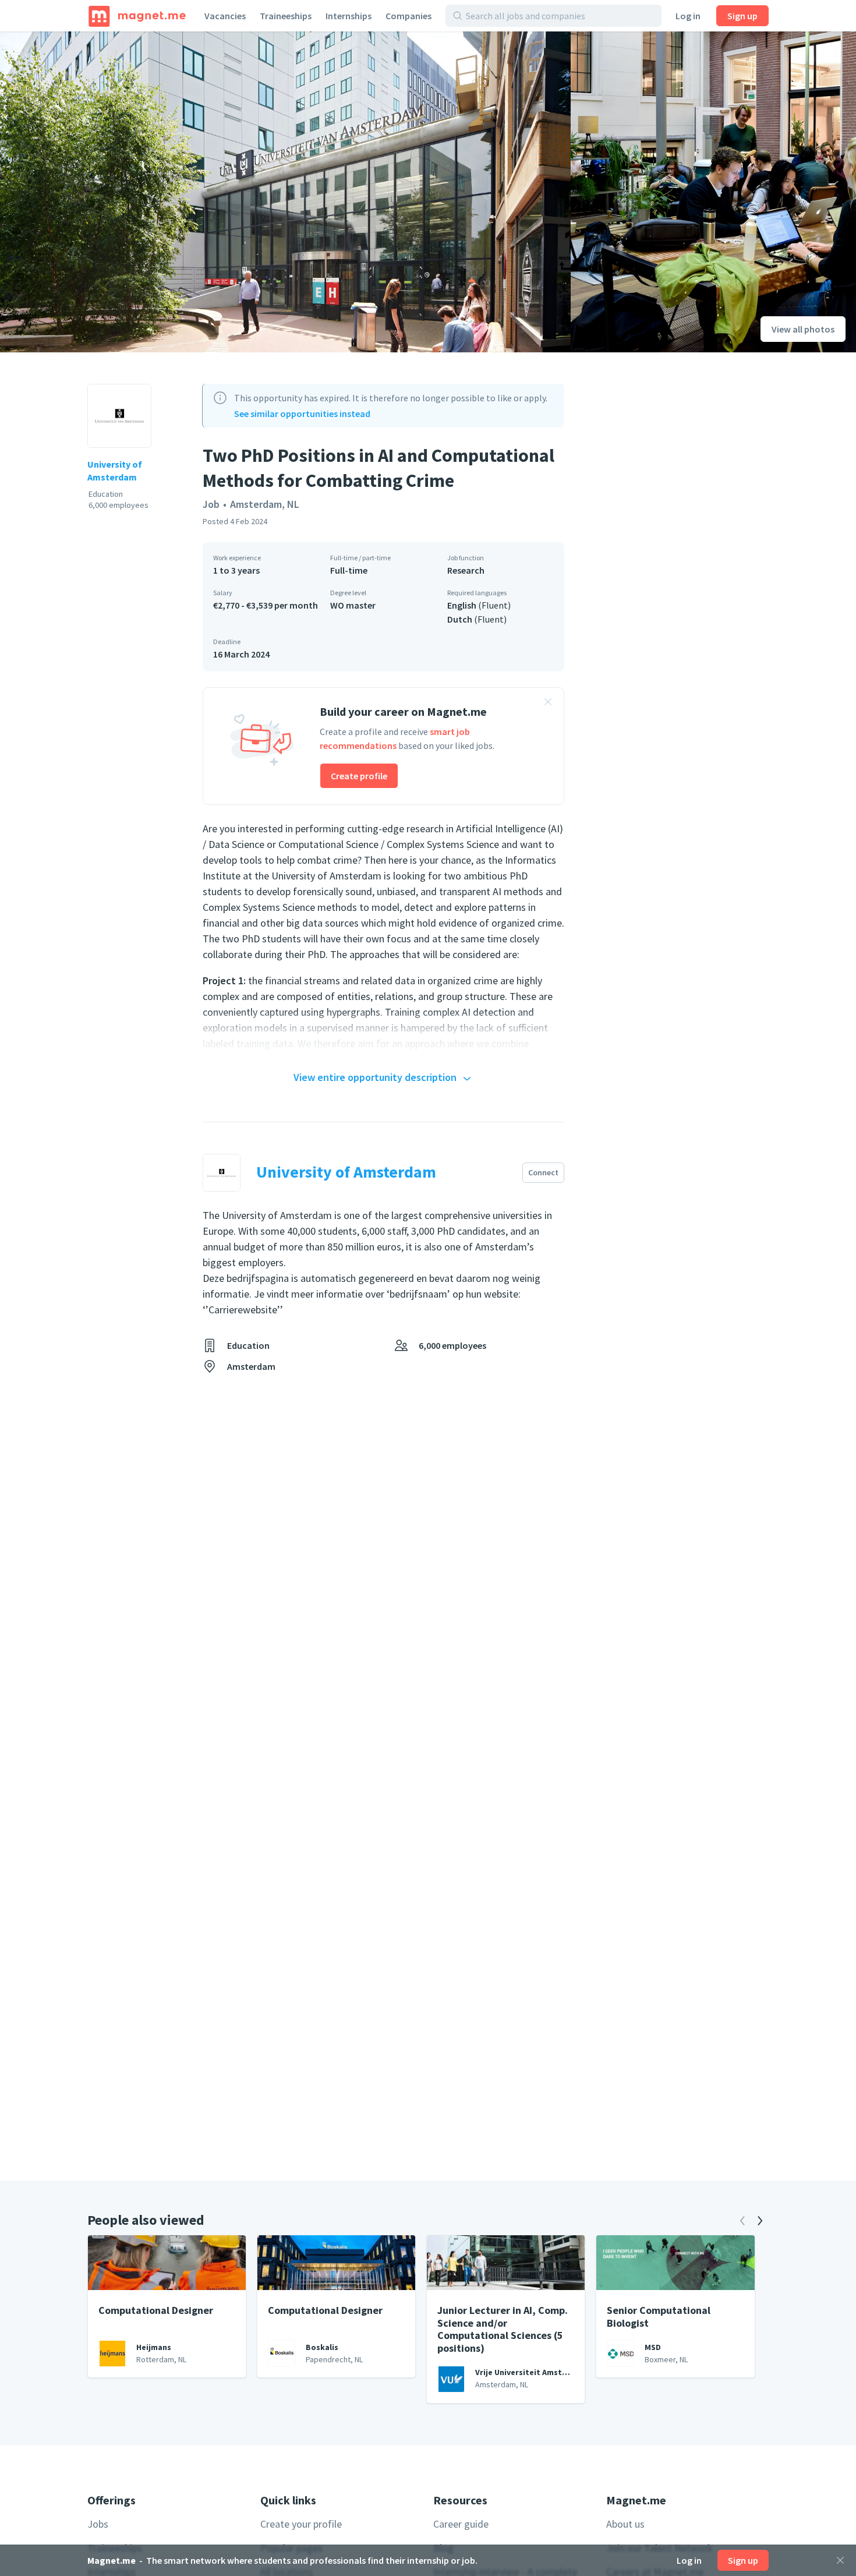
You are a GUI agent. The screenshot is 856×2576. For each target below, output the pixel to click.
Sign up (742, 16)
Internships (349, 16)
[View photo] (285, 192)
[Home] (137, 16)
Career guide (461, 2524)
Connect (543, 1172)
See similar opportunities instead (302, 414)
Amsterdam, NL (265, 504)
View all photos (803, 329)
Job (211, 504)
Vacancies (225, 16)
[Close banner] (548, 704)
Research (466, 570)
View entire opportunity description (375, 1077)
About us (625, 2524)
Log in (688, 16)
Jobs (98, 2524)
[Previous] (742, 2221)
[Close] (840, 2560)
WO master (353, 605)
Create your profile (301, 2524)
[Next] (760, 2221)
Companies (408, 16)
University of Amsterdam (115, 471)
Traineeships (286, 16)
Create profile (359, 776)
